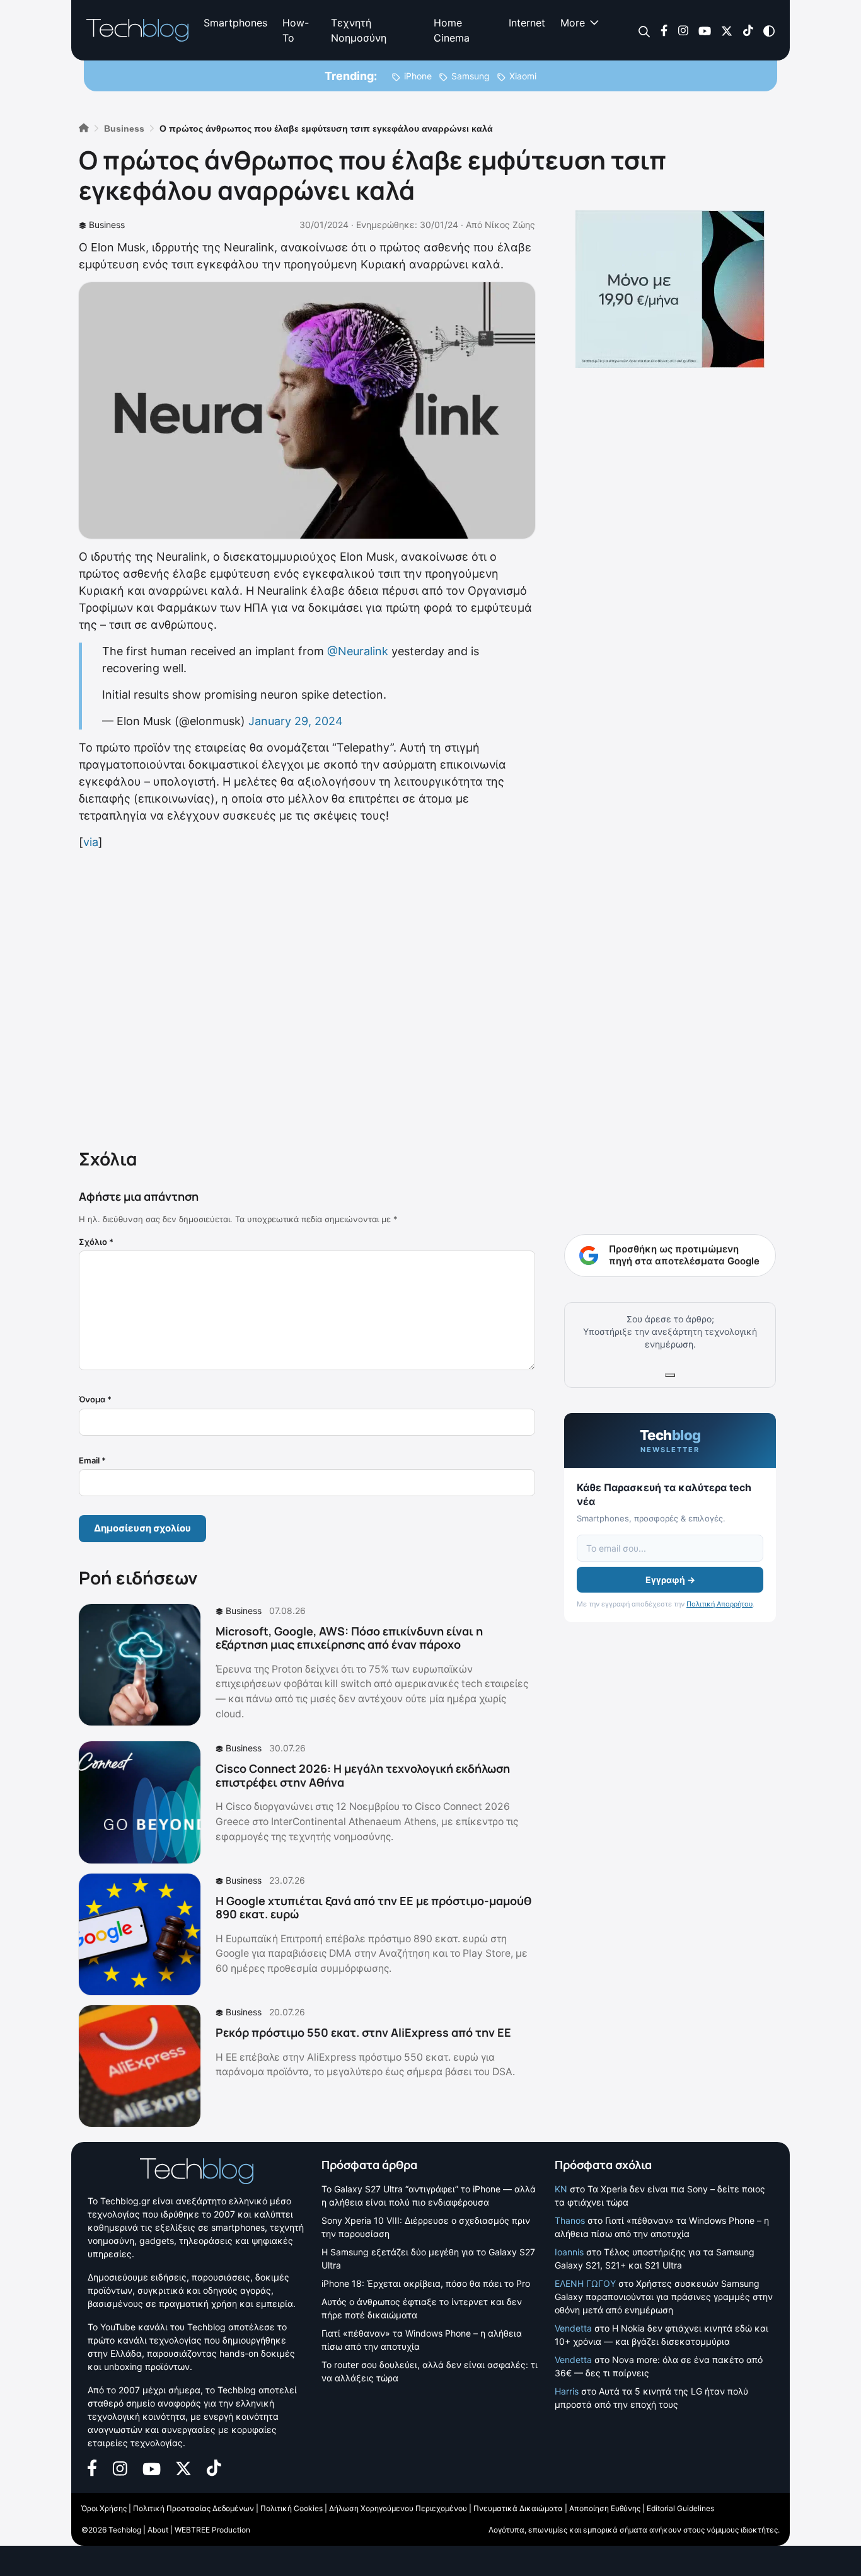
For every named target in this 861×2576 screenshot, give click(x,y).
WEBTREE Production (212, 2530)
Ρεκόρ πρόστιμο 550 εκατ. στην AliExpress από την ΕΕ (363, 2032)
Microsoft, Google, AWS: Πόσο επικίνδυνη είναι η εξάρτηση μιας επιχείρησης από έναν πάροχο (349, 1638)
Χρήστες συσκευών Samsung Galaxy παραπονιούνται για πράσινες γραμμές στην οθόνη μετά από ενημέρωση (664, 2297)
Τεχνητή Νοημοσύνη (359, 30)
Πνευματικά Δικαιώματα (518, 2508)
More (573, 23)
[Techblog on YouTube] (705, 30)
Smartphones (235, 23)
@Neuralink (358, 651)
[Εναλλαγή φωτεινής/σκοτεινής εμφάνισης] (769, 30)
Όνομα (95, 1399)
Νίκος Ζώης (510, 225)
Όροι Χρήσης (104, 2508)
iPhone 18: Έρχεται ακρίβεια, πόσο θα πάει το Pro (426, 2283)
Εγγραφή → (670, 1580)
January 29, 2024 (296, 721)
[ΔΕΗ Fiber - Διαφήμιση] (670, 289)
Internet (527, 23)
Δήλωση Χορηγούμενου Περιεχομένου (398, 2508)
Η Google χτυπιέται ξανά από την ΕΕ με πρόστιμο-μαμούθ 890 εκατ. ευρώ (373, 1908)
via (91, 842)
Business (107, 225)
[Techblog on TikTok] (748, 30)
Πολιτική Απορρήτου (719, 1604)
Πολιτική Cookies (292, 2508)
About (158, 2530)
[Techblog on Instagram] (683, 30)
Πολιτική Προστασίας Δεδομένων (194, 2508)
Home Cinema (452, 30)
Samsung (471, 76)
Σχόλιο (96, 1242)
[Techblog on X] (727, 30)
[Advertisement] (307, 997)
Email (92, 1460)
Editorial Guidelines (680, 2508)
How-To (296, 30)
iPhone (418, 76)
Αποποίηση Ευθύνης (605, 2508)
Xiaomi (523, 76)
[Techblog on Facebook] (664, 30)
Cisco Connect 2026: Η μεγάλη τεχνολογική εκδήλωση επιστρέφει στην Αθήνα (363, 1775)
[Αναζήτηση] (644, 31)
